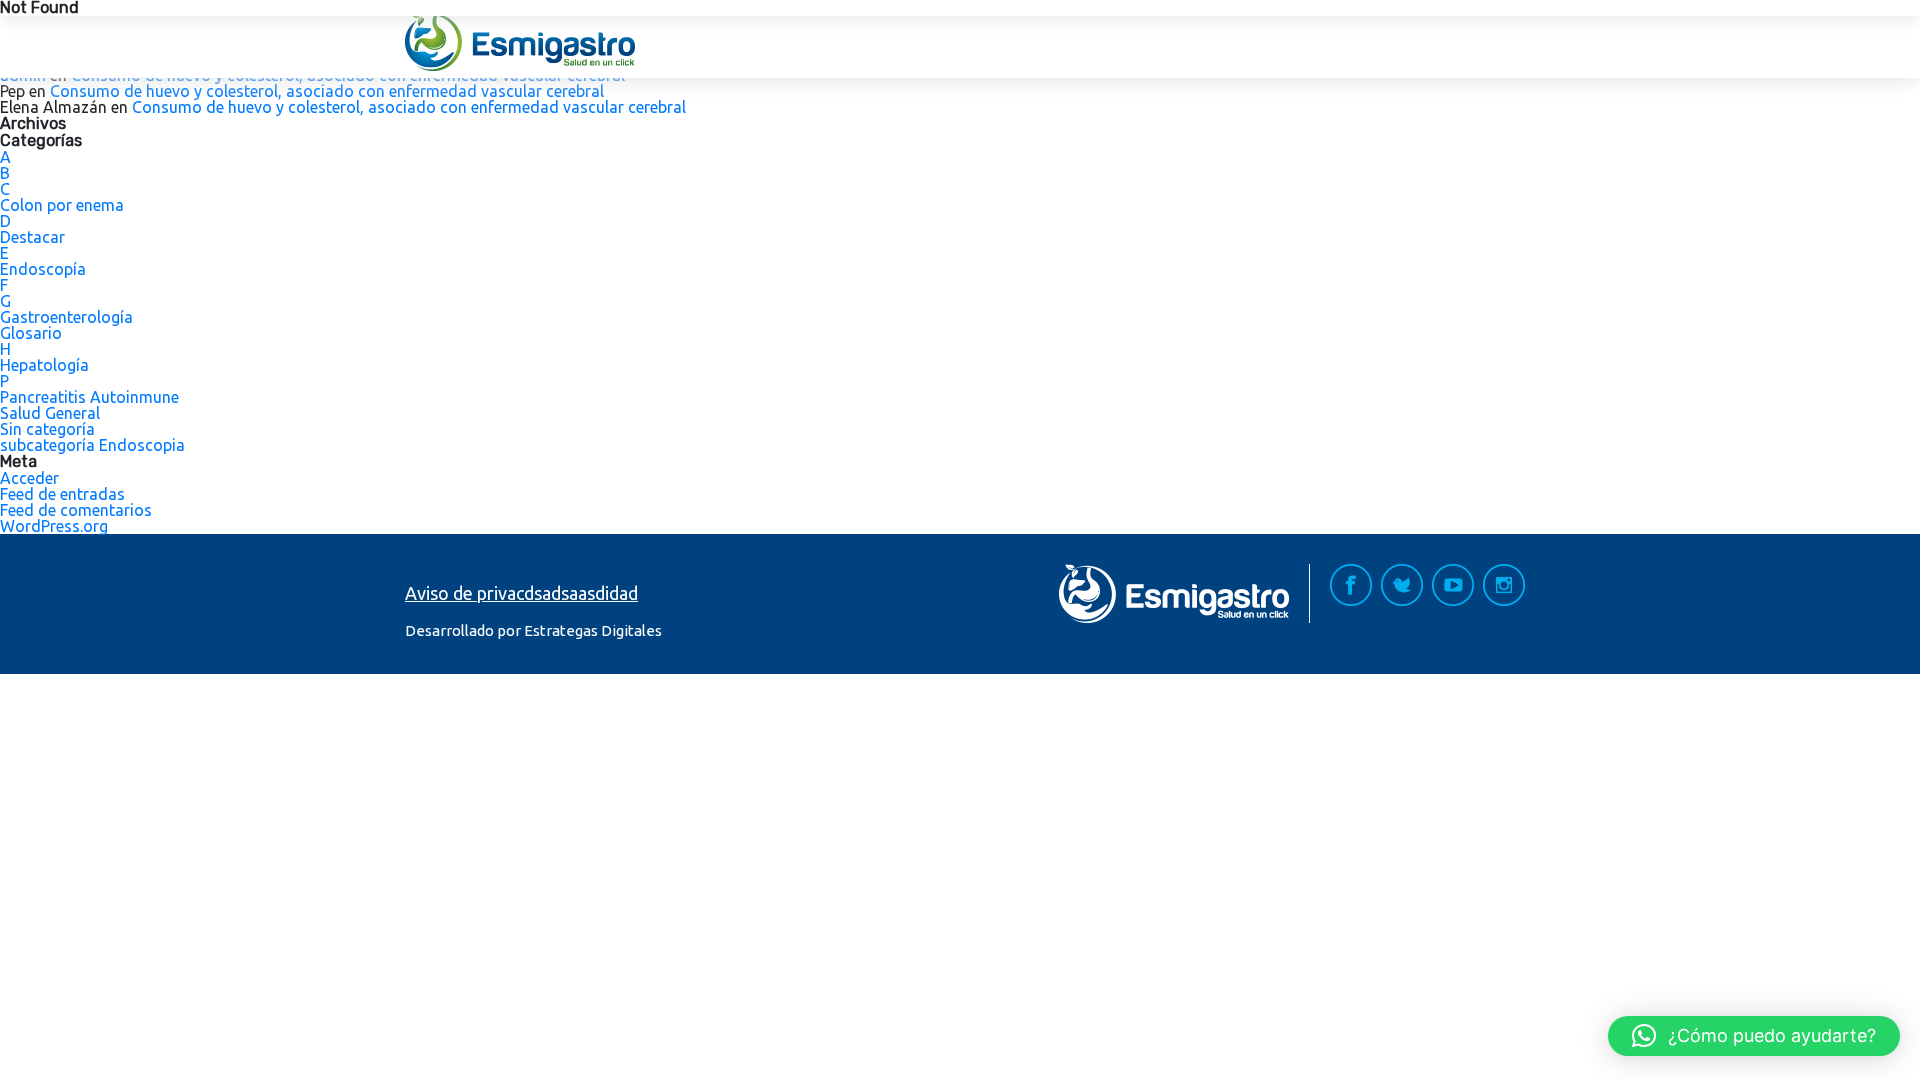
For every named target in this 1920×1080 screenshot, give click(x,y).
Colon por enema (62, 205)
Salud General (50, 413)
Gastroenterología (66, 317)
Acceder (29, 478)
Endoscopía (43, 269)
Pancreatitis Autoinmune (89, 397)
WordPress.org (54, 526)
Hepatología (44, 365)
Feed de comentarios (76, 510)
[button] (1754, 1036)
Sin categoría (47, 429)
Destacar (32, 237)
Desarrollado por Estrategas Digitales (533, 630)
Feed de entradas (62, 494)
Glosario (31, 333)
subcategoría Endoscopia (92, 445)
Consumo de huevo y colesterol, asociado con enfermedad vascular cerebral (327, 91)
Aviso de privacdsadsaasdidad (521, 593)
